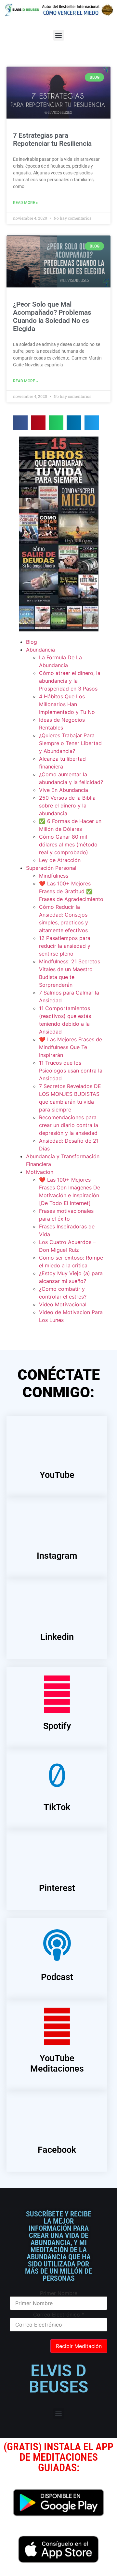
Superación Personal (51, 868)
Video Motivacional (63, 1304)
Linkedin (57, 1637)
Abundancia (40, 650)
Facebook (57, 2150)
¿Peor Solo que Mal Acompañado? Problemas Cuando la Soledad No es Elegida (52, 317)
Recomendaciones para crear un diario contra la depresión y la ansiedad (69, 1125)
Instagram (57, 1556)
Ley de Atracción (60, 860)
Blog (32, 642)
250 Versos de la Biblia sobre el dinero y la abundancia (67, 806)
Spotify (57, 1726)
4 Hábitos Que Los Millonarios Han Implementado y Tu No (67, 704)
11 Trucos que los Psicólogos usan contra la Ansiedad (71, 1071)
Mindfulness (54, 876)
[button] (59, 35)
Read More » (26, 203)
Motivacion (40, 1172)
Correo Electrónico (59, 2315)
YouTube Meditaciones (57, 2063)
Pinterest (57, 1888)
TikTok (57, 1807)
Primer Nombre (59, 2293)
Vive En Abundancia (64, 790)
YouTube (57, 1475)
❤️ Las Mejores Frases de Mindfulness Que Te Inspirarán (71, 1047)
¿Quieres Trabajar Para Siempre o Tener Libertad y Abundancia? (70, 743)
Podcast (57, 1977)
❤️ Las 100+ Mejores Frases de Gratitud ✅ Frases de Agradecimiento (71, 891)
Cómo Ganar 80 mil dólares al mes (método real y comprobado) (68, 844)
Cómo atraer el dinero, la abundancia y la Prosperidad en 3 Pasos (70, 681)
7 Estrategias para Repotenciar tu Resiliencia (52, 140)
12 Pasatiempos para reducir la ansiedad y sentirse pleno (65, 946)
